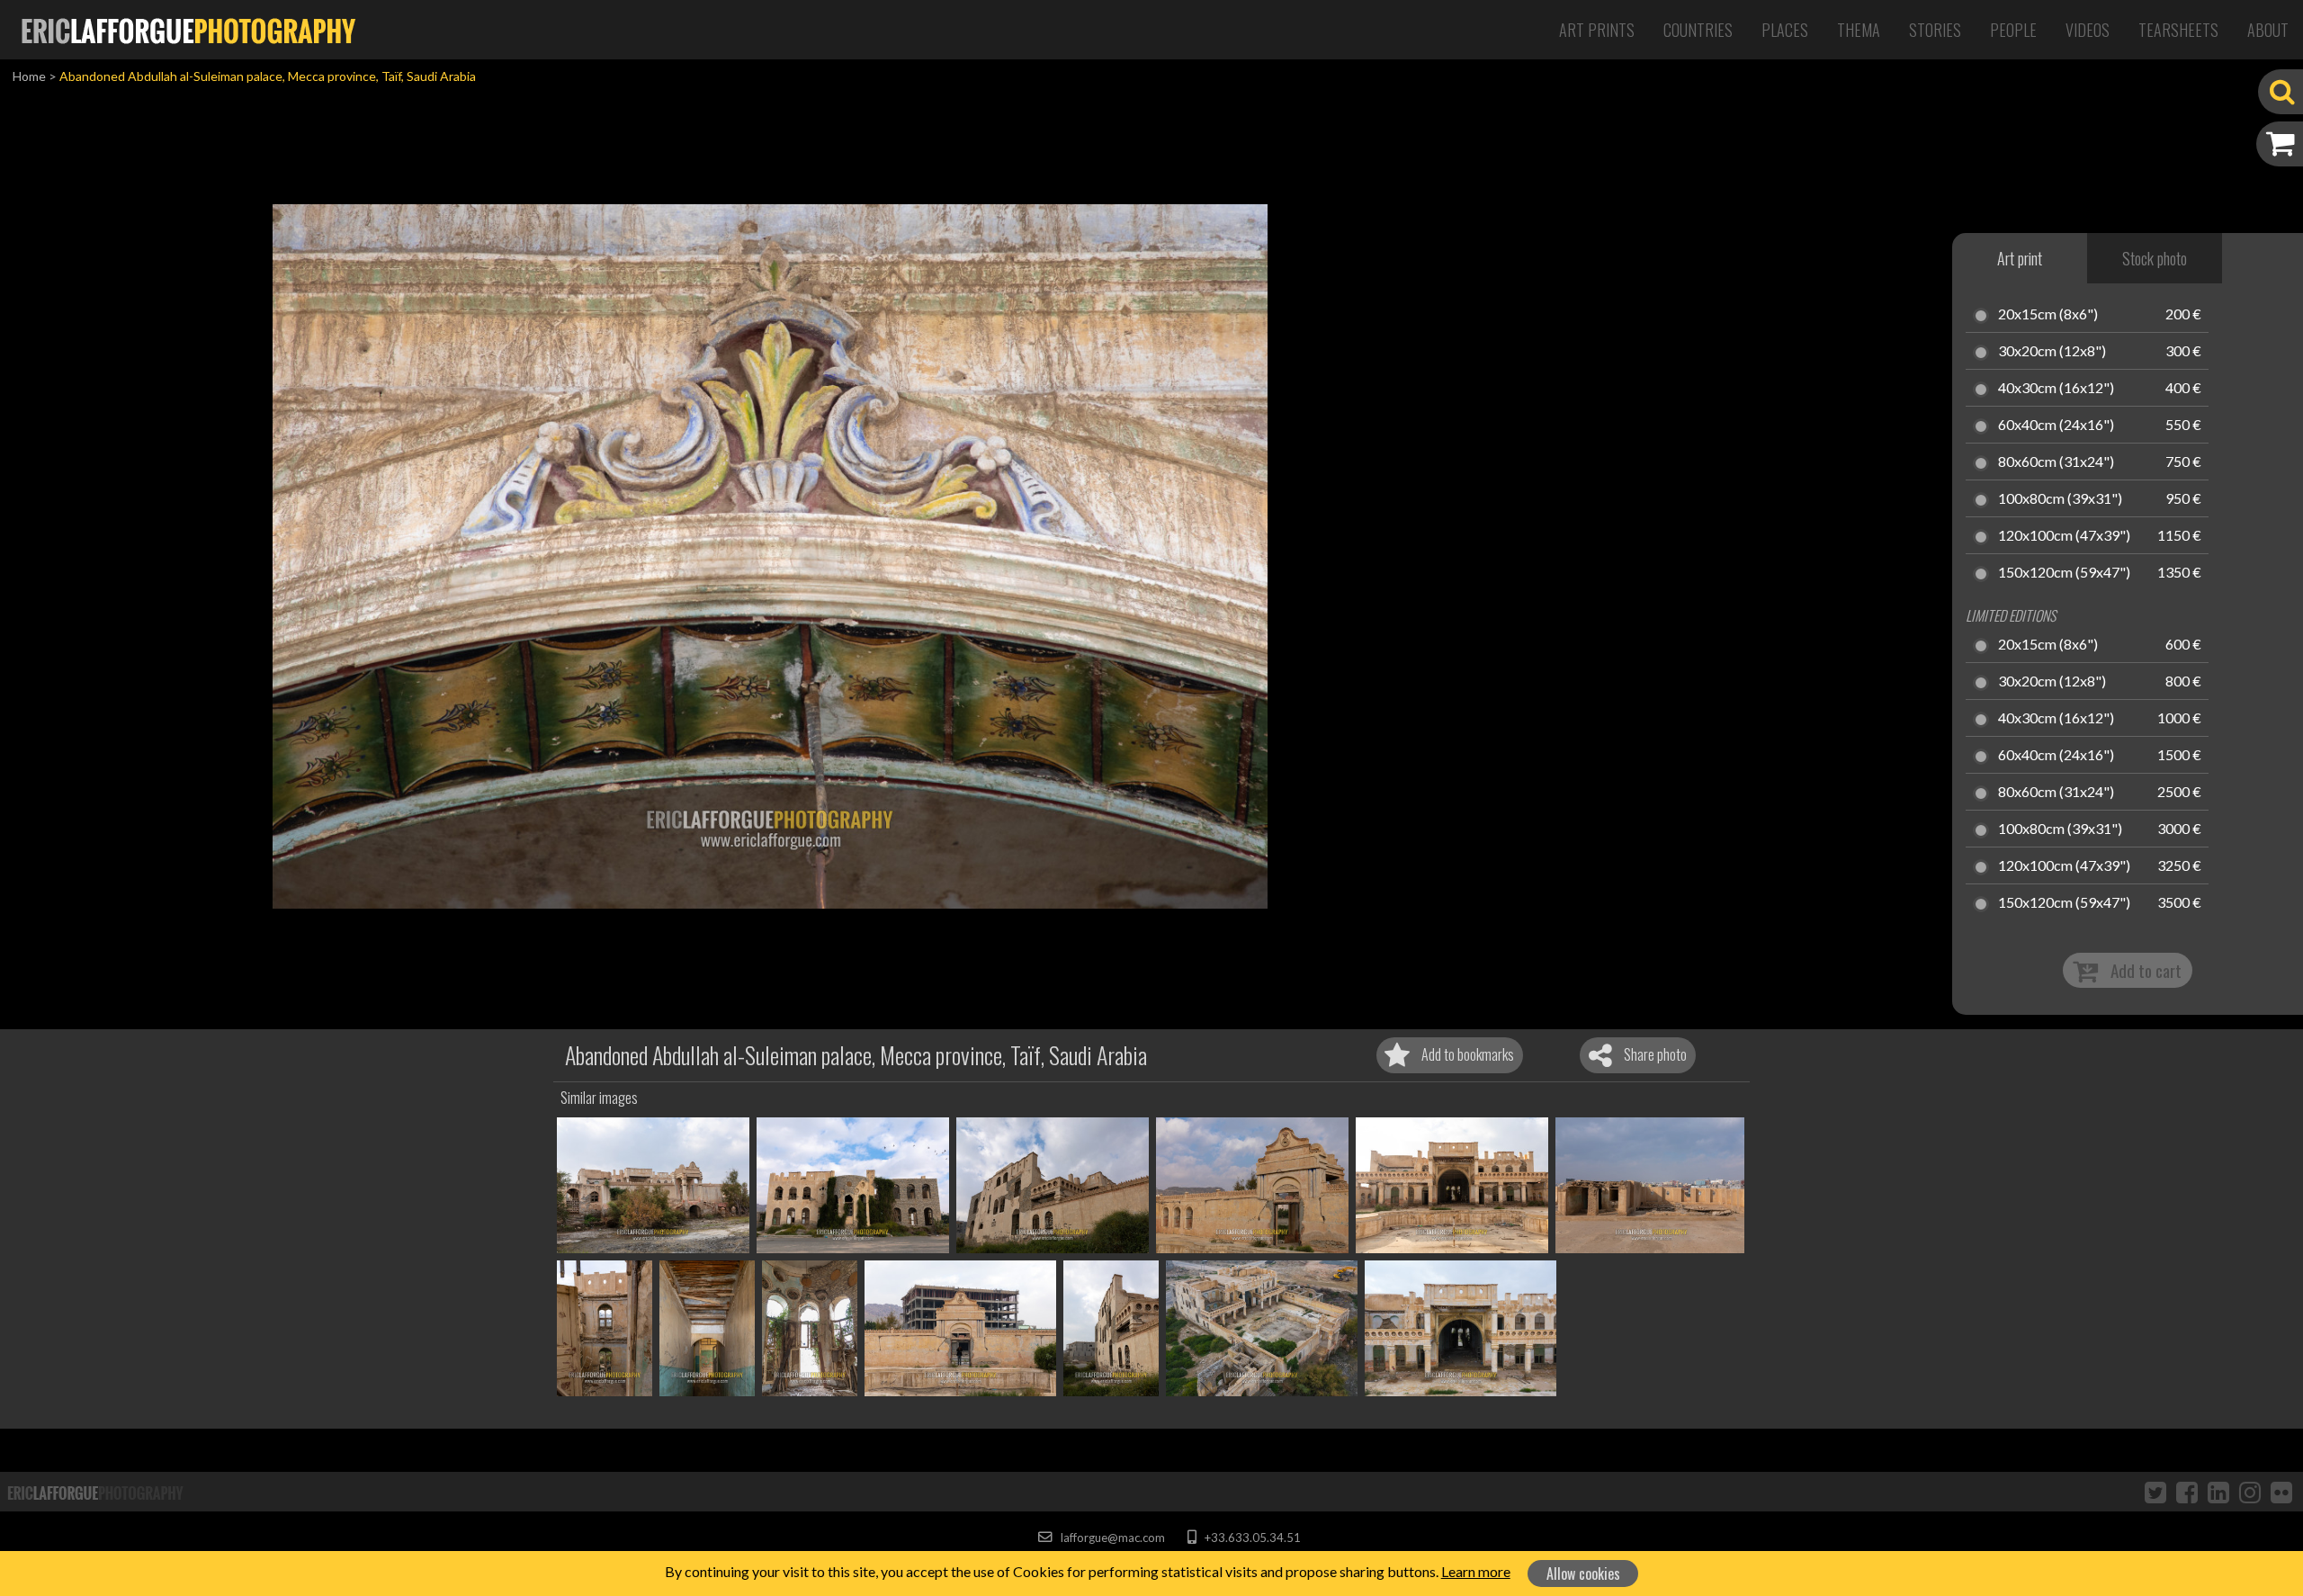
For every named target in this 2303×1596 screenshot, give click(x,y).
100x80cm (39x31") (2060, 499)
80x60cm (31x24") (2056, 462)
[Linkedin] (2218, 1492)
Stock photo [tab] (2155, 258)
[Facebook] (2187, 1492)
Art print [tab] (2020, 258)
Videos (2088, 30)
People (2013, 30)
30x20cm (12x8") (2052, 352)
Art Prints (1597, 30)
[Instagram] (2250, 1492)
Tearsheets (2178, 30)
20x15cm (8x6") (2048, 315)
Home (29, 76)
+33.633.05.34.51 (1251, 1538)
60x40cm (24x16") (2056, 426)
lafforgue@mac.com (1111, 1538)
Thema (1859, 30)
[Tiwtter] (2155, 1492)
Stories (1935, 30)
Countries (1698, 30)
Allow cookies (1583, 1574)
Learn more (1476, 1571)
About (2268, 30)
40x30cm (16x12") (2056, 389)
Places (1785, 30)
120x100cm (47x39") (2064, 536)
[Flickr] (2281, 1492)
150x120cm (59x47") (2064, 573)
